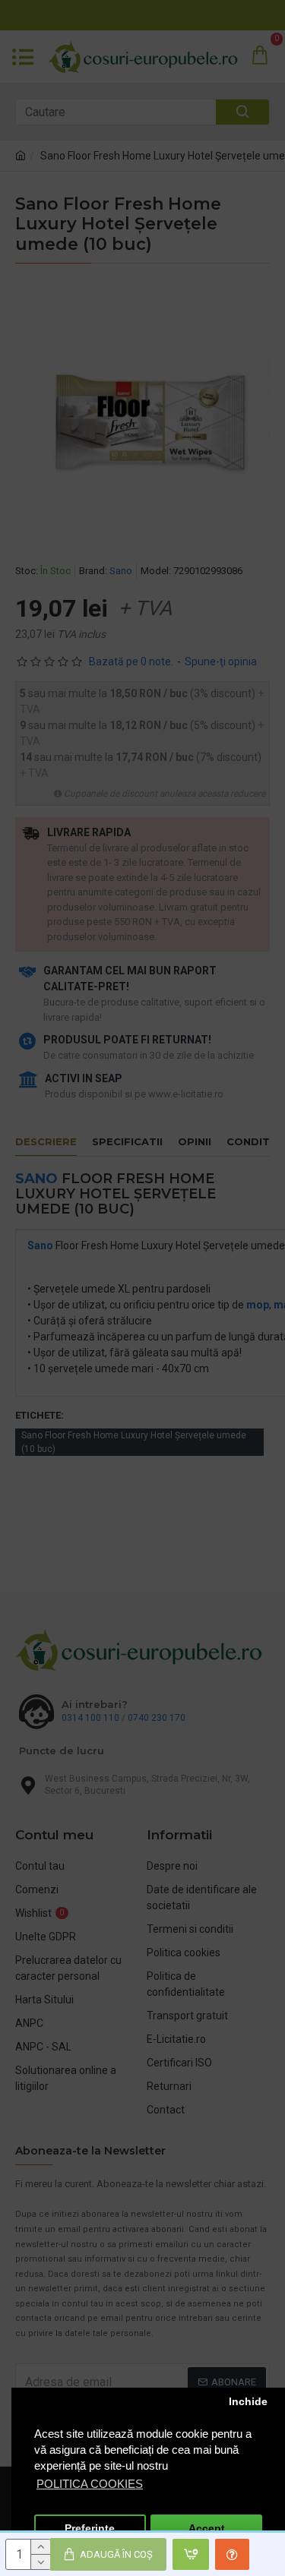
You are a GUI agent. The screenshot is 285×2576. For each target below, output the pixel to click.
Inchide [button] (248, 2402)
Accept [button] (207, 2529)
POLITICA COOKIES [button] (90, 2484)
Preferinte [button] (90, 2529)
